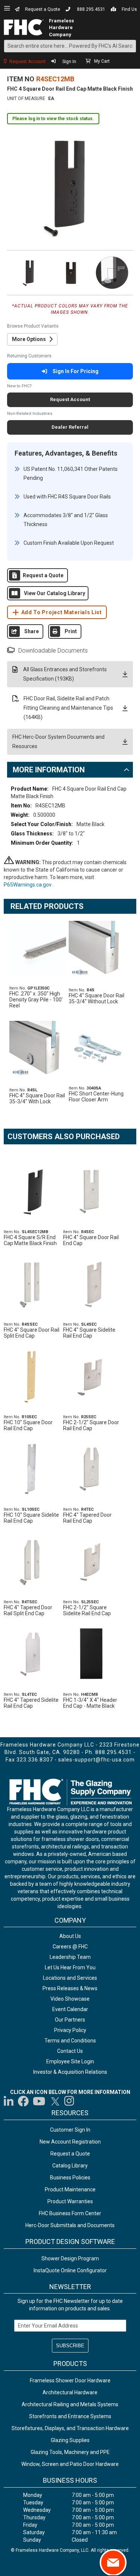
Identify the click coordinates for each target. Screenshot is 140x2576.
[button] (29, 272)
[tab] (70, 770)
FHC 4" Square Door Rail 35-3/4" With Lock (37, 1098)
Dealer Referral (70, 427)
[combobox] (70, 46)
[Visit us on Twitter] (55, 2101)
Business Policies (70, 2178)
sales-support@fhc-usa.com (97, 1760)
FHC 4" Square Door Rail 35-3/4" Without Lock (97, 998)
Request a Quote (43, 9)
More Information (49, 770)
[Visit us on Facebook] (23, 2101)
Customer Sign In (70, 2130)
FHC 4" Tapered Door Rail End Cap (87, 1518)
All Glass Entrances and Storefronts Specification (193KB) (65, 674)
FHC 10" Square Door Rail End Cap (28, 1425)
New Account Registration (70, 2142)
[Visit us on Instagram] (69, 2101)
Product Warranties (70, 2201)
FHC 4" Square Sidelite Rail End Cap (89, 1333)
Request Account (27, 62)
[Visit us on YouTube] (39, 2101)
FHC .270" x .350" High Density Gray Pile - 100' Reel (36, 1000)
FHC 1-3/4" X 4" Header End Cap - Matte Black (90, 1703)
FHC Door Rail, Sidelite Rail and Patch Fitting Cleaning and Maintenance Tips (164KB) (68, 708)
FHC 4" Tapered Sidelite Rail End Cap (31, 1703)
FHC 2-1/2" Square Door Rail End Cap (91, 1425)
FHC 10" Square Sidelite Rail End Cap (31, 1518)
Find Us (129, 9)
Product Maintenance (70, 2189)
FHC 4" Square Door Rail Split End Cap (32, 1333)
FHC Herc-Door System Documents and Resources (58, 742)
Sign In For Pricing (76, 371)
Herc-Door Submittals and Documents (70, 2225)
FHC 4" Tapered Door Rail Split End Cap (28, 1610)
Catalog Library (70, 2166)
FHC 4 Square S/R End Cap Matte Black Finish (30, 1240)
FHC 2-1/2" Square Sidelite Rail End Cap (87, 1610)
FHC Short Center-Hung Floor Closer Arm (96, 1097)
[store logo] (24, 27)
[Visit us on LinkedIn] (9, 2101)
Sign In (69, 62)
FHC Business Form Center (70, 2213)
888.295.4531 (91, 9)
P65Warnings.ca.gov (28, 885)
